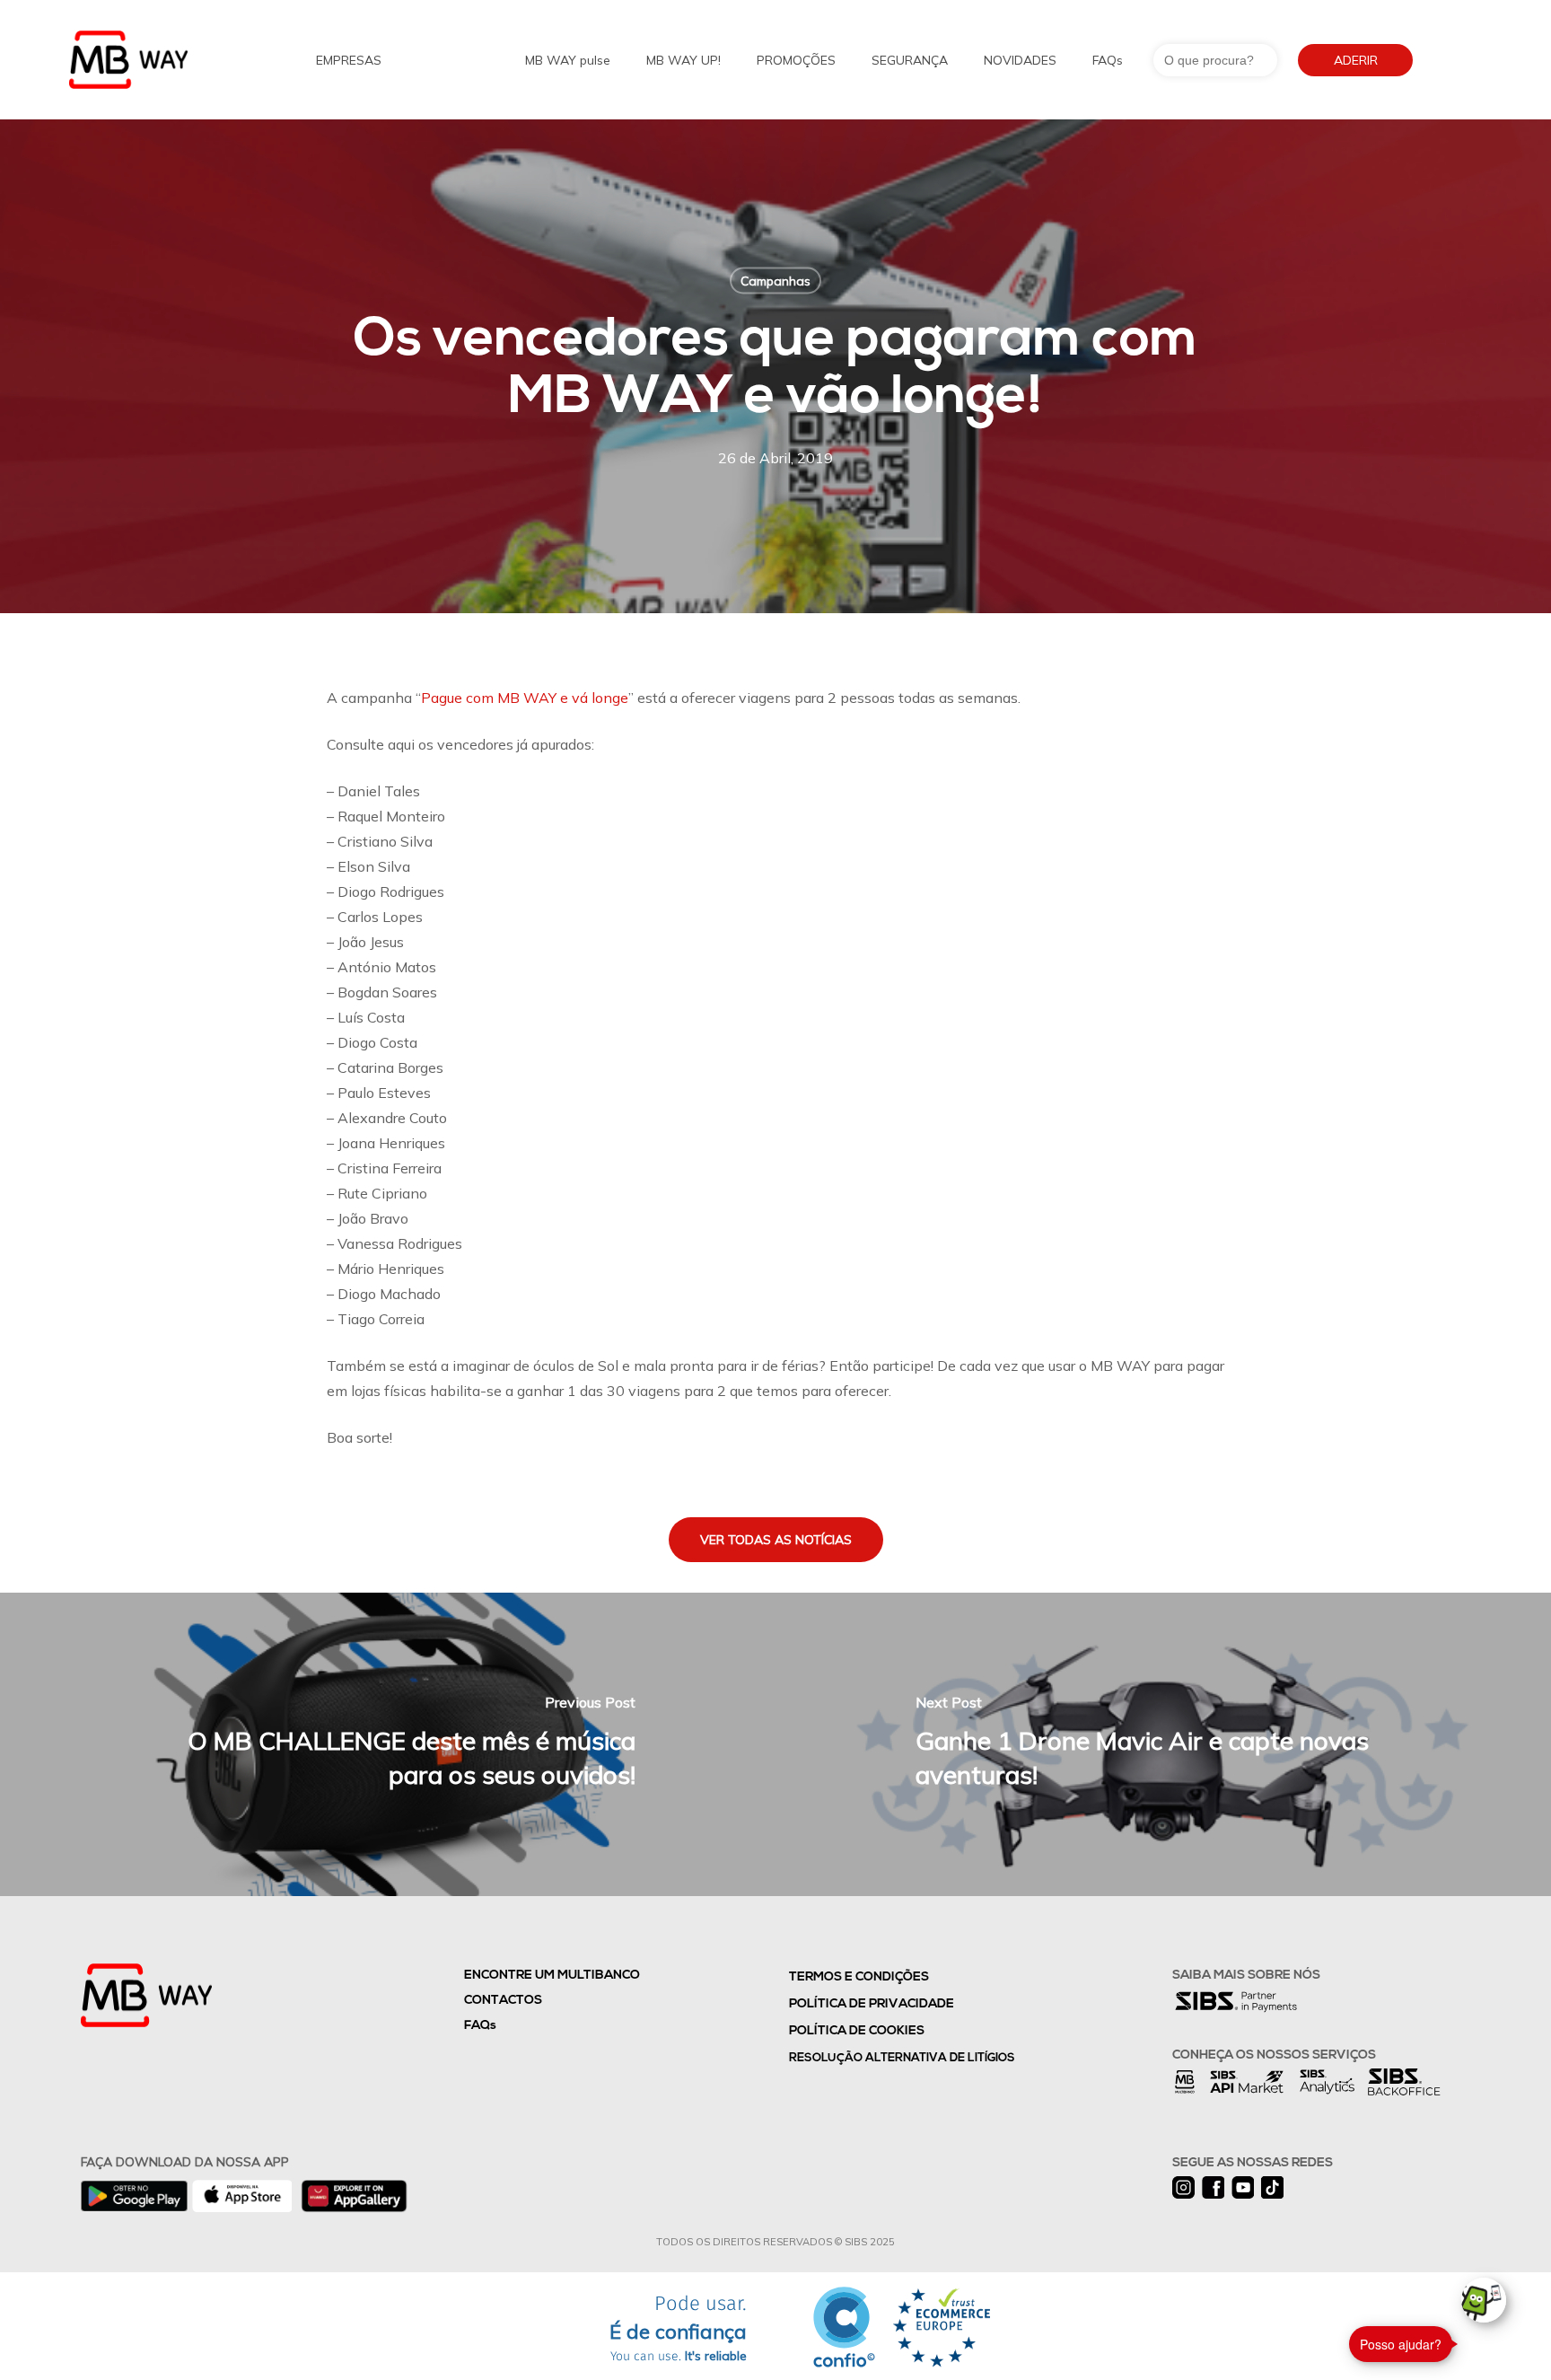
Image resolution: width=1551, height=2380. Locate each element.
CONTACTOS (503, 2001)
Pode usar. (678, 2329)
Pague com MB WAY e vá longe (525, 698)
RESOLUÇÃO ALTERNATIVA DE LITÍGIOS (902, 2058)
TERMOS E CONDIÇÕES (859, 1977)
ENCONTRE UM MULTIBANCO (552, 1976)
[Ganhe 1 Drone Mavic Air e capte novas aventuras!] (1163, 1744)
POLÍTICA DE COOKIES (857, 2031)
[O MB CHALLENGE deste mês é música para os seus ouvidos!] (388, 1744)
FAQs (480, 2026)
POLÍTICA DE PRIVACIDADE (872, 2004)
